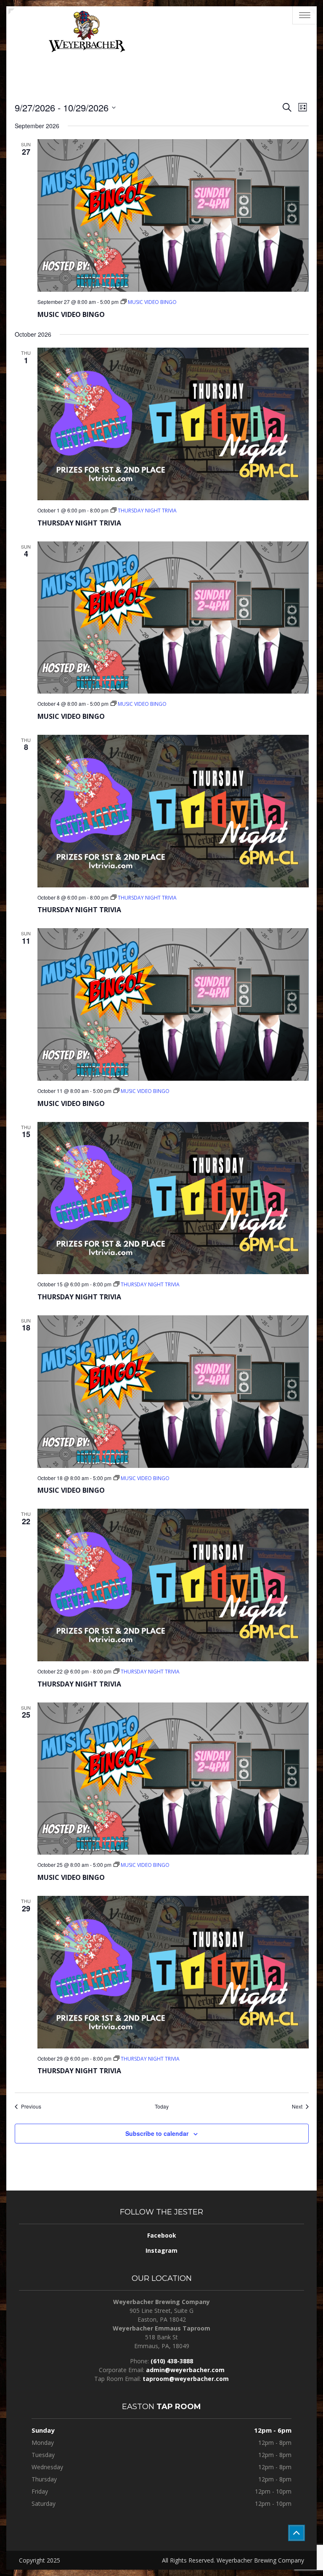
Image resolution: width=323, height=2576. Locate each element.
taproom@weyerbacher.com (186, 2379)
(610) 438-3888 (172, 2361)
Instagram (161, 2250)
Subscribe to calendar (157, 2133)
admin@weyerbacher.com (185, 2370)
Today (162, 2106)
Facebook (162, 2235)
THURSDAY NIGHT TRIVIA (79, 523)
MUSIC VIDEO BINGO (71, 314)
